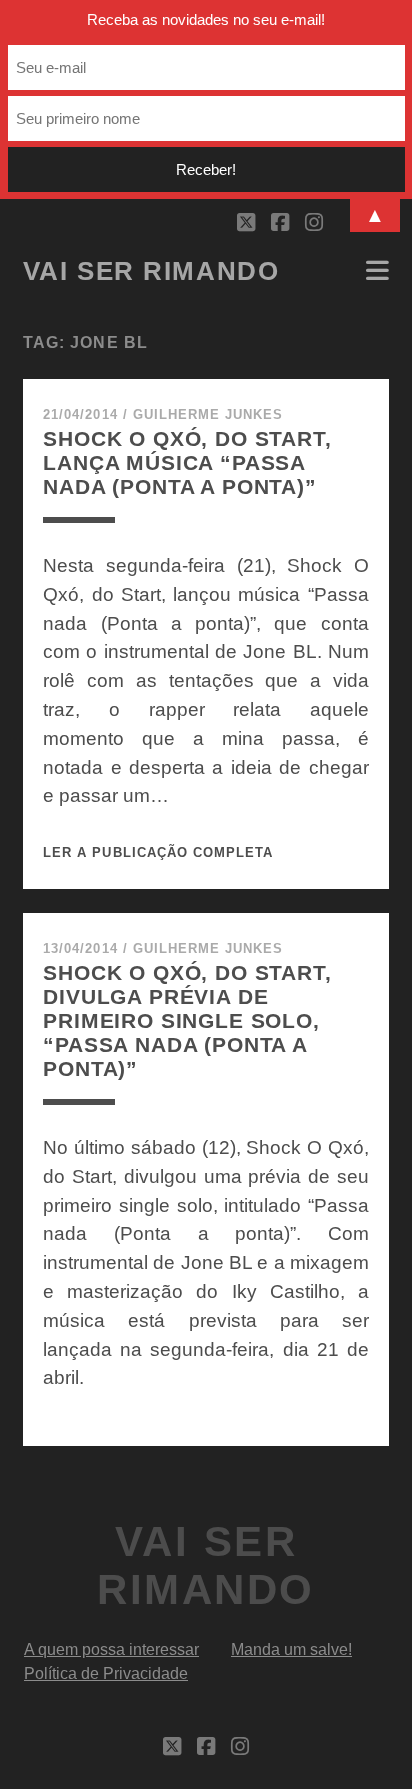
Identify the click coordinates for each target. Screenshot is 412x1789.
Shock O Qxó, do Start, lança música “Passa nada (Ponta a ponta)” (187, 462)
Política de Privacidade (106, 1673)
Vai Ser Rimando (151, 271)
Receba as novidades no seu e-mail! (206, 19)
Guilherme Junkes (208, 414)
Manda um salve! (291, 1649)
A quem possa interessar (111, 1649)
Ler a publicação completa (158, 852)
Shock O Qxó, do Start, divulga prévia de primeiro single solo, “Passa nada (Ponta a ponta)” (187, 1020)
